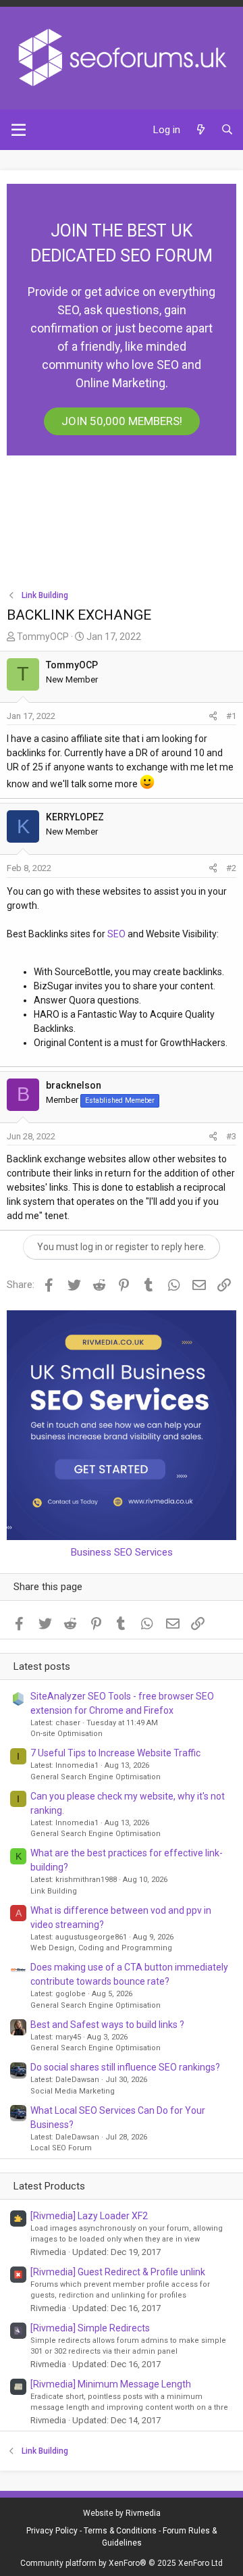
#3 (231, 1136)
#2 (231, 868)
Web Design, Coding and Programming (101, 1948)
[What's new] (200, 130)
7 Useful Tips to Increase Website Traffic (115, 1753)
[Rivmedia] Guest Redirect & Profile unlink (118, 2272)
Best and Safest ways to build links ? (107, 2025)
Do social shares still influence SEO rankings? (125, 2067)
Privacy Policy (52, 2531)
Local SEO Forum (61, 2148)
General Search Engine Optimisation (96, 1777)
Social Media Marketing (73, 2091)
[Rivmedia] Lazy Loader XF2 (89, 2216)
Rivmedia (143, 2513)
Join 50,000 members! (122, 421)
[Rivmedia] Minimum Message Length (111, 2384)
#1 (231, 716)
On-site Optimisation (66, 1734)
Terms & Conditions (120, 2531)
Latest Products (49, 2186)
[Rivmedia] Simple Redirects (90, 2328)
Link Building (54, 1891)
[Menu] (19, 130)
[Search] (227, 130)
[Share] (213, 716)
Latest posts (42, 1666)
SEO (116, 934)
